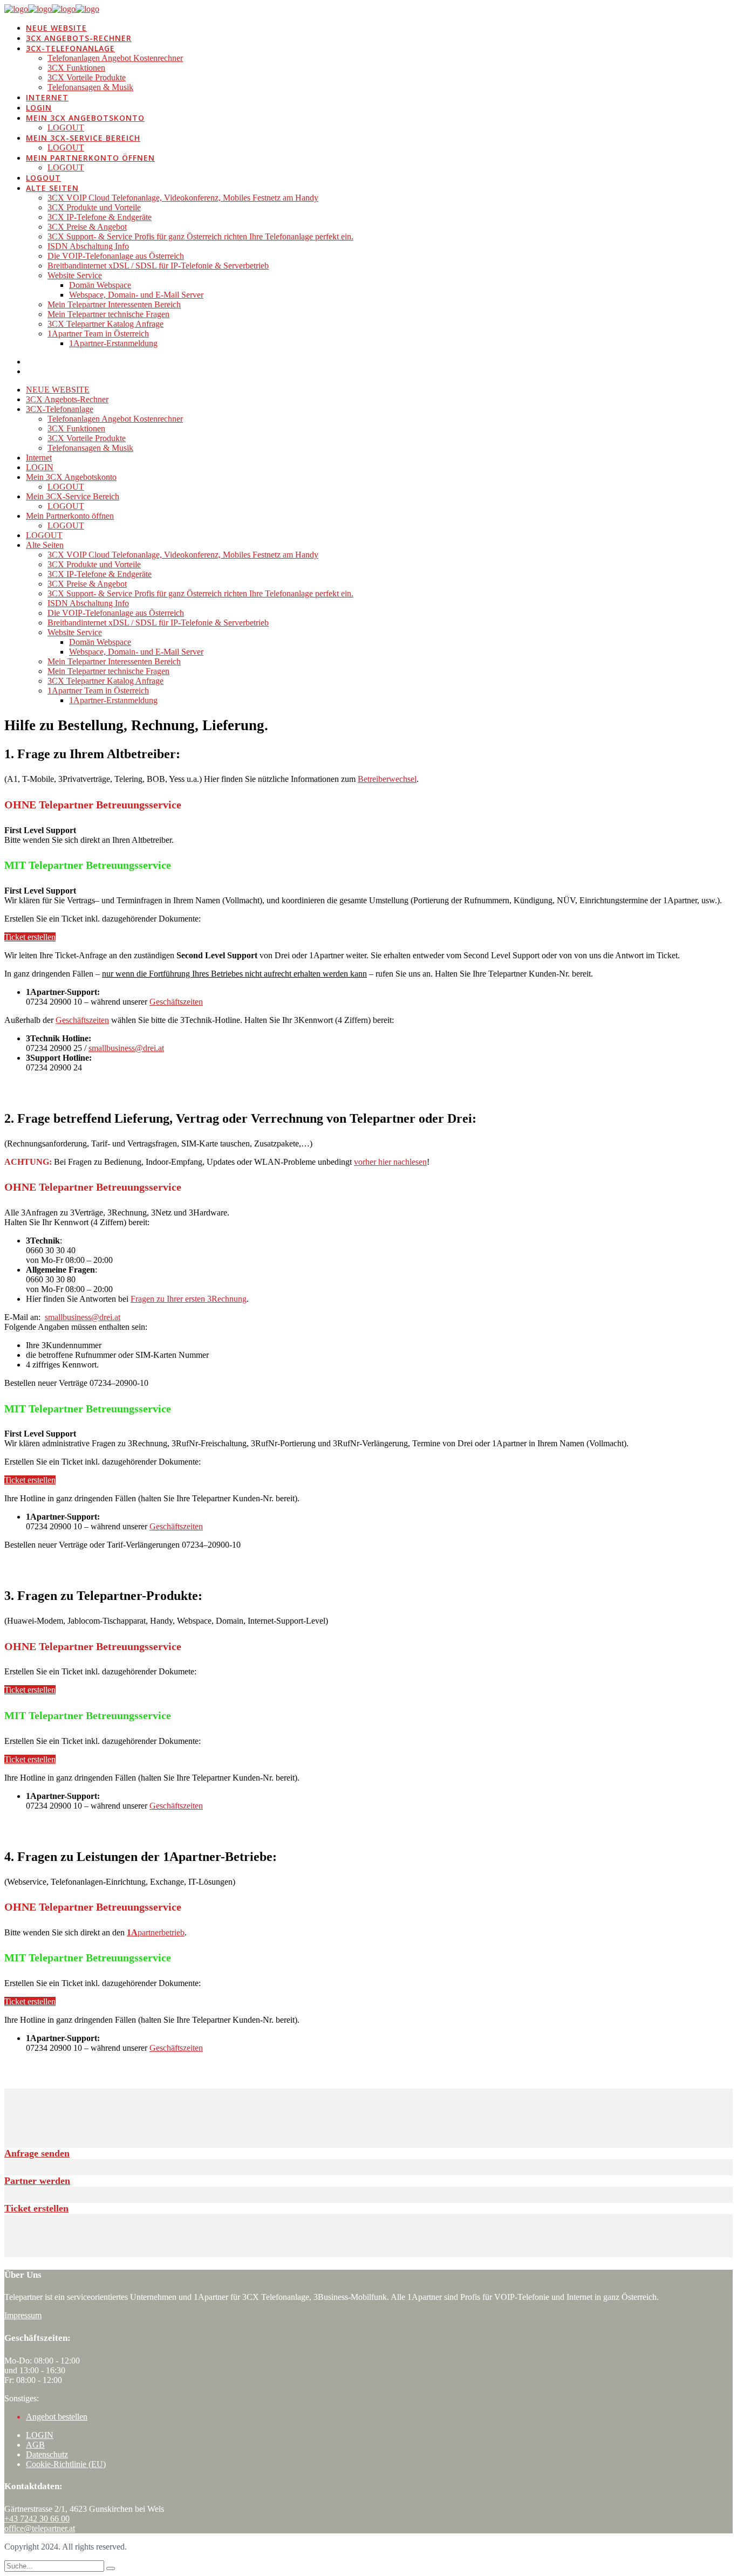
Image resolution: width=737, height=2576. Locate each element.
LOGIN (40, 2435)
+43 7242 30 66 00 (37, 2519)
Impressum (23, 2315)
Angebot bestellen (57, 2417)
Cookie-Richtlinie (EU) (66, 2464)
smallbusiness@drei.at (126, 1048)
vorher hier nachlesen (390, 1162)
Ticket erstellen (30, 937)
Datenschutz (47, 2454)
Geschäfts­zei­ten (176, 1002)
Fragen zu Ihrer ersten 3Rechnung (189, 1299)
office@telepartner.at (40, 2528)
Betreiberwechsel (387, 779)
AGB (35, 2445)
